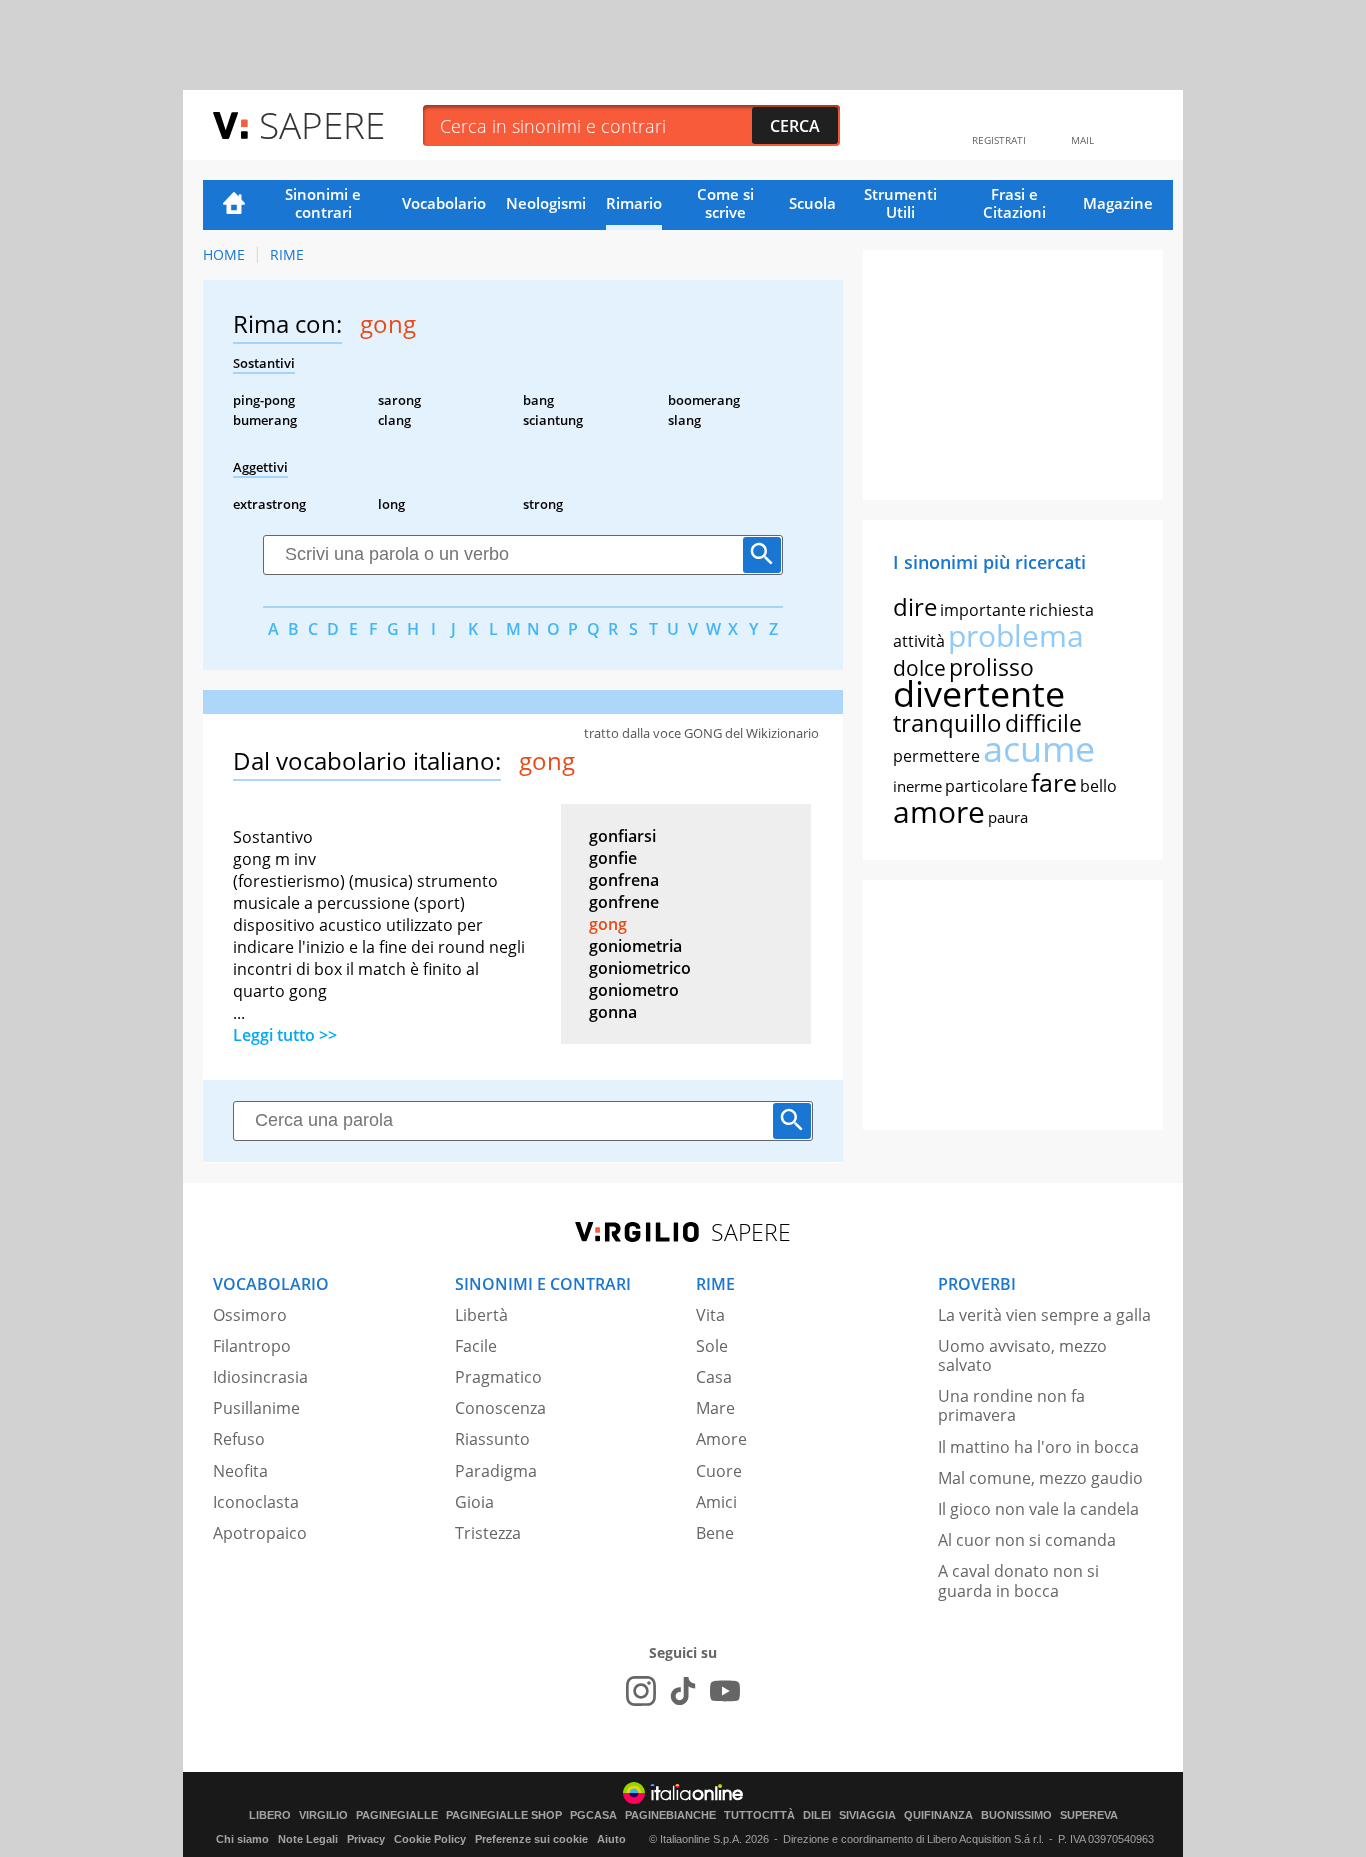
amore (939, 811)
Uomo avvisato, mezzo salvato (1022, 1355)
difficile (1043, 723)
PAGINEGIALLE (397, 1815)
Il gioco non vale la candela (1038, 1509)
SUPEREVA (1089, 1815)
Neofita (240, 1471)
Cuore (719, 1471)
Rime (287, 254)
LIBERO (270, 1815)
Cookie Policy (430, 1839)
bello (1098, 786)
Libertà (481, 1315)
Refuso (239, 1439)
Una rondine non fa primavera (1011, 1405)
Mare (715, 1408)
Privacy (366, 1839)
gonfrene (624, 902)
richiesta (1061, 610)
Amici (716, 1502)
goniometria (635, 946)
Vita (710, 1315)
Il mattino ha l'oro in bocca (1038, 1447)
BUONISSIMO (1016, 1815)
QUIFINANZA (938, 1815)
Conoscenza (500, 1408)
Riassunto (492, 1439)
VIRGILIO (323, 1815)
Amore (721, 1439)
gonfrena (624, 880)
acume (1039, 748)
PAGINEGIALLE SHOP (504, 1815)
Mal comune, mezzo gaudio (1040, 1478)
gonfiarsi (622, 836)
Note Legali (308, 1839)
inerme (917, 786)
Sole (712, 1346)
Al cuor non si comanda (1027, 1540)
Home (234, 205)
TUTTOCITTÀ (759, 1815)
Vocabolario (444, 203)
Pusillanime (256, 1408)
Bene (715, 1533)
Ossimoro (250, 1315)
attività (919, 641)
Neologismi (546, 203)
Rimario (634, 203)
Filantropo (252, 1346)
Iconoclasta (256, 1502)
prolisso (991, 667)
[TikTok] (683, 1691)
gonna (613, 1012)
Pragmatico (498, 1377)
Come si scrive (725, 203)
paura (1008, 817)
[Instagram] (641, 1691)
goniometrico (640, 968)
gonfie (613, 858)
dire (915, 606)
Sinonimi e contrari (323, 203)
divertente (979, 693)
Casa (714, 1377)
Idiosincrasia (260, 1377)
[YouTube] (725, 1691)
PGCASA (593, 1815)
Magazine (1118, 203)
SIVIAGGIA (867, 1815)
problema (1016, 635)
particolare (986, 786)
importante (983, 610)
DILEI (817, 1815)
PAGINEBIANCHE (670, 1815)
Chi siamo (242, 1839)
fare (1054, 782)
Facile (476, 1346)
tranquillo (947, 722)
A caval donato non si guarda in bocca (1018, 1580)
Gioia (474, 1502)
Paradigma (496, 1471)
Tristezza (488, 1533)
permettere (936, 756)
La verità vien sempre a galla (1044, 1315)
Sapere (322, 124)
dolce (919, 668)
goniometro (634, 990)
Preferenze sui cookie (531, 1839)
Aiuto (611, 1839)
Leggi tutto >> (285, 1035)
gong (608, 924)
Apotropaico (260, 1533)
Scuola (812, 203)
